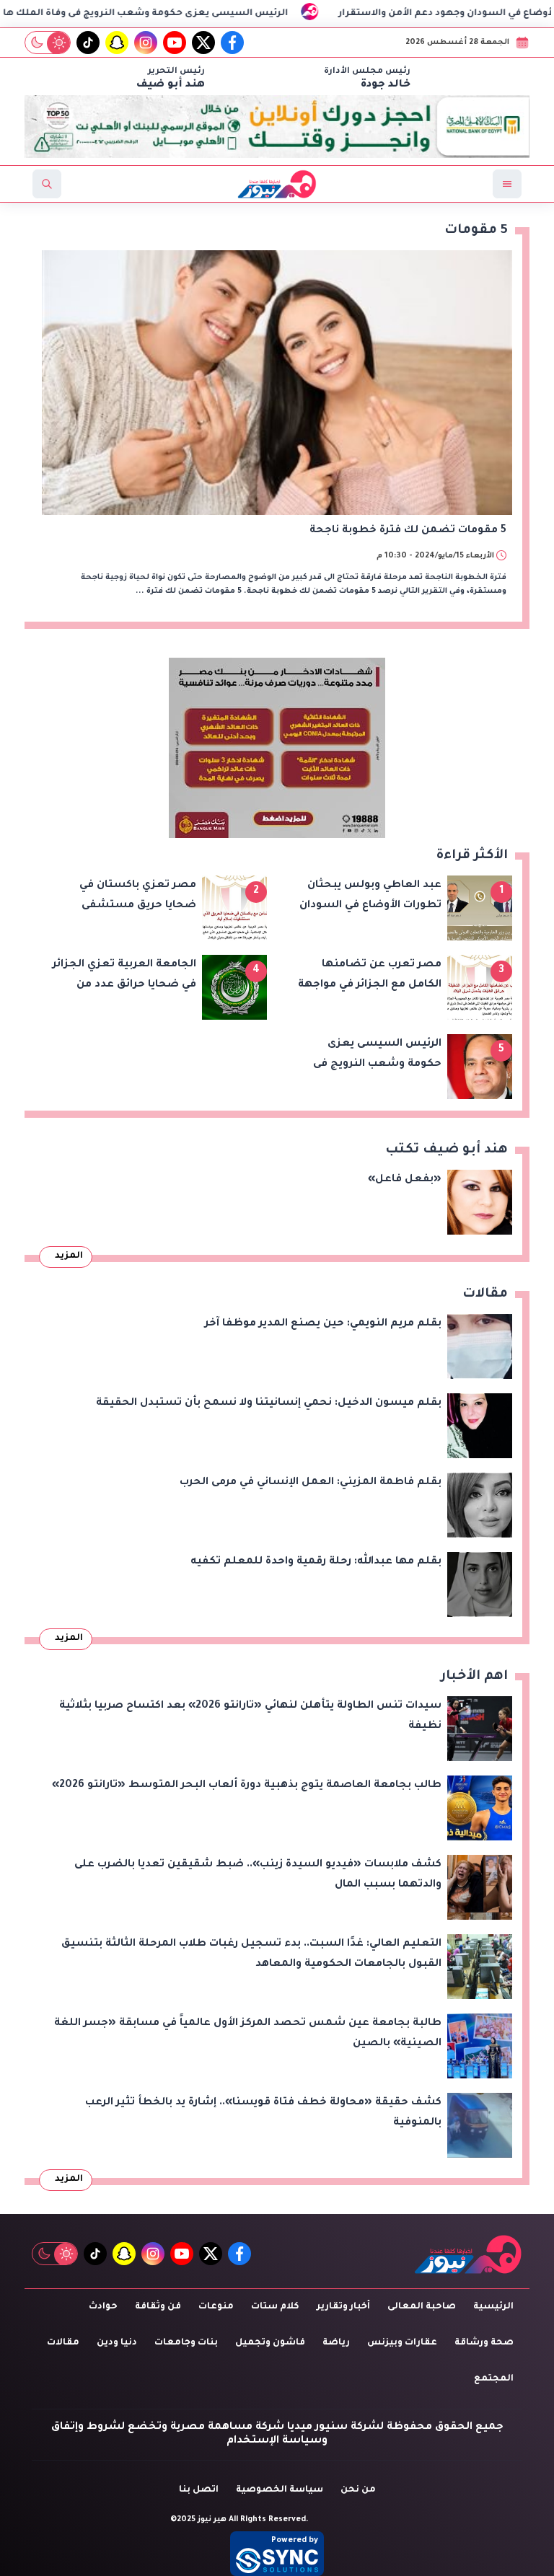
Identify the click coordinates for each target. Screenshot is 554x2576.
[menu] (507, 184)
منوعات (216, 2307)
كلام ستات (275, 2307)
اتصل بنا (199, 2490)
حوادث (103, 2307)
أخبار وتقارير (343, 2307)
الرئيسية (493, 2307)
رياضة (336, 2343)
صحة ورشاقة (484, 2343)
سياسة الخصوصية (280, 2490)
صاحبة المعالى (422, 2307)
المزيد (69, 1256)
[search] (47, 184)
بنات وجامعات (186, 2343)
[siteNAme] (277, 184)
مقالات (63, 2343)
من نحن (358, 2490)
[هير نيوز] (468, 2254)
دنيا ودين (117, 2343)
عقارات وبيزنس (402, 2343)
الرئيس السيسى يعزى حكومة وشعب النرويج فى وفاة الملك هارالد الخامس (201, 14)
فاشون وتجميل (270, 2343)
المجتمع (494, 2379)
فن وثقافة (158, 2307)
